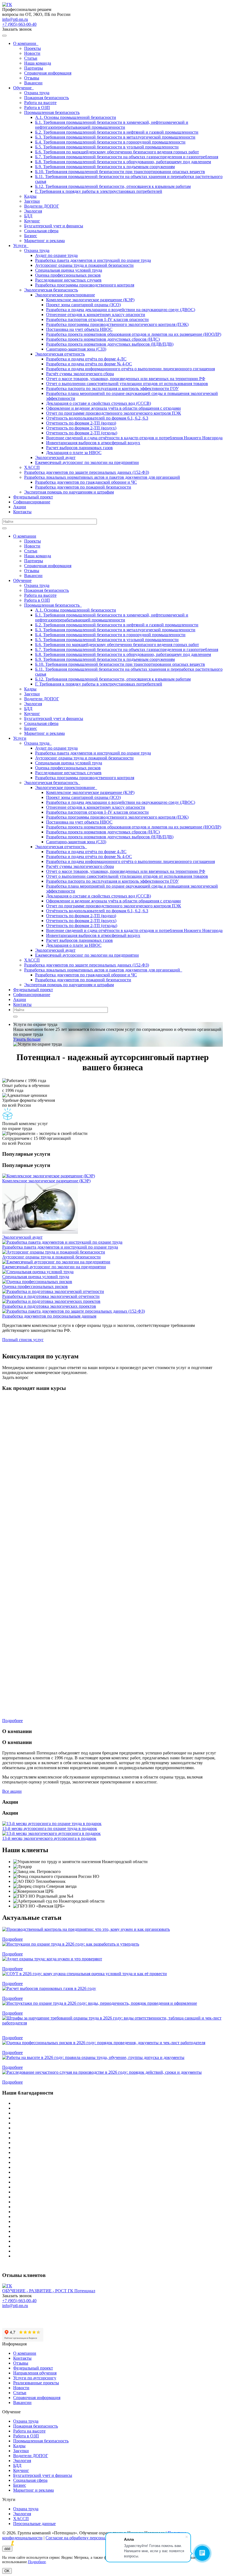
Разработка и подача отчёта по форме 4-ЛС (86, 359)
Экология (33, 211)
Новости (32, 53)
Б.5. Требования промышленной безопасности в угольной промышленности (107, 147)
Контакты (22, 512)
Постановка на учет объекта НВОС (79, 329)
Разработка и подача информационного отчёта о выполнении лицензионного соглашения (130, 369)
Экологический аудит (55, 457)
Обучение (23, 88)
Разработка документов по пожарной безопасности (83, 487)
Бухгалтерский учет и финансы (54, 226)
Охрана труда (37, 93)
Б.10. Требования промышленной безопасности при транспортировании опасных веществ (120, 172)
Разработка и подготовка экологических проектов (49, 1306)
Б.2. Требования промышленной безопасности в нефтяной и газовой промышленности (117, 132)
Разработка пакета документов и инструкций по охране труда (93, 260)
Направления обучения (35, 2373)
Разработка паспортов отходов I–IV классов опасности (97, 319)
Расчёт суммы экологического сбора (80, 374)
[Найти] (4, 528)
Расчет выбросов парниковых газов (79, 448)
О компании (26, 43)
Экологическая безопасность (51, 290)
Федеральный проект (33, 497)
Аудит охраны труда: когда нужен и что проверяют (50, 1964)
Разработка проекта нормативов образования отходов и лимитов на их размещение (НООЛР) (134, 334)
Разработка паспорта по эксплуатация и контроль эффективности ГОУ (112, 388)
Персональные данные (34, 2524)
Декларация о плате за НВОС (74, 453)
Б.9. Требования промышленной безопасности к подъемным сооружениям (105, 167)
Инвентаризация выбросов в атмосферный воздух (93, 443)
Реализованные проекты (36, 2383)
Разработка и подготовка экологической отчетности (51, 1296)
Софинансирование (32, 502)
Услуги (21, 246)
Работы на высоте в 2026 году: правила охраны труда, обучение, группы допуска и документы (91, 2062)
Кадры (30, 196)
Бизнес (31, 236)
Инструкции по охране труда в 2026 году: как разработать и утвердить (68, 1949)
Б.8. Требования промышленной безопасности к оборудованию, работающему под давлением (123, 162)
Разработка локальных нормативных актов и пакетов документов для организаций (102, 477)
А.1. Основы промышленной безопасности (76, 117)
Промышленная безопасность (52, 112)
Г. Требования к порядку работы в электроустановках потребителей (99, 191)
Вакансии (33, 83)
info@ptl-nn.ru (15, 19)
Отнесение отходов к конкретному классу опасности (96, 315)
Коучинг (32, 221)
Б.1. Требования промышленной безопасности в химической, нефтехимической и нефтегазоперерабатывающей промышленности (112, 125)
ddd (7, 2549)
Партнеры (34, 68)
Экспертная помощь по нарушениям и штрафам (69, 492)
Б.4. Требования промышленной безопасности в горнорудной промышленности (110, 142)
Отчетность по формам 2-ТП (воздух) (81, 428)
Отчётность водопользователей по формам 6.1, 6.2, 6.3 (97, 418)
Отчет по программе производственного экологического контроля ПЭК (114, 413)
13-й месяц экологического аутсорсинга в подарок (49, 1838)
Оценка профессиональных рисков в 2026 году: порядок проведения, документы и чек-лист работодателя (102, 2048)
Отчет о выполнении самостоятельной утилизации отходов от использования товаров (127, 384)
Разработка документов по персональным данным (49, 1316)
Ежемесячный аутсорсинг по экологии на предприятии (87, 462)
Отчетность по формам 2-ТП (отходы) (82, 433)
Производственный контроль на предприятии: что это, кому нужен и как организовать (84, 1934)
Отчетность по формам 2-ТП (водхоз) (81, 423)
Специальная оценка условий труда (69, 270)
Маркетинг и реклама (44, 241)
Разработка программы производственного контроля (85, 285)
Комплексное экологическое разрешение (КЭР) (90, 300)
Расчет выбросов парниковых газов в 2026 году (47, 1993)
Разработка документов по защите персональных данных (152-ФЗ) (87, 472)
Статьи (31, 58)
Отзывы (32, 78)
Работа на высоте (40, 103)
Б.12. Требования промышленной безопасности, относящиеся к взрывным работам (113, 186)
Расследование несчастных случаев (68, 280)
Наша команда (38, 63)
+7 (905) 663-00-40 (19, 24)
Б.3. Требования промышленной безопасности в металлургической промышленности (115, 137)
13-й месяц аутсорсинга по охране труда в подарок (50, 1828)
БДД (28, 216)
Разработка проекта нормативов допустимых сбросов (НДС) (103, 339)
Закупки (32, 201)
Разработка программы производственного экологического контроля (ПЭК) (117, 324)
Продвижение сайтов (47, 2543)
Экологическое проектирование (65, 295)
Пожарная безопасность (47, 98)
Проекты (33, 48)
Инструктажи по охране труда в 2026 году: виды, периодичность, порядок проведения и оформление (97, 2008)
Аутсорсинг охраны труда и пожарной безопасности (84, 265)
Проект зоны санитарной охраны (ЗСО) (83, 305)
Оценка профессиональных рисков (68, 275)
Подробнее (12, 1939)
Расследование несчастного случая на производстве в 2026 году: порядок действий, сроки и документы (100, 2077)
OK (7, 2571)
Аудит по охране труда (56, 255)
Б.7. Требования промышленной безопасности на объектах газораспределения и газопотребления (127, 157)
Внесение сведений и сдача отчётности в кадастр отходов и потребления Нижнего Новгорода (134, 438)
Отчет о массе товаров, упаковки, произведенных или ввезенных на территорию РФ (126, 379)
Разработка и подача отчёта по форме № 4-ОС (89, 364)
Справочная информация (48, 73)
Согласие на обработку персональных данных (89, 2538)
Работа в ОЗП (37, 107)
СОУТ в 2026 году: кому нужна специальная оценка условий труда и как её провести (82, 1979)
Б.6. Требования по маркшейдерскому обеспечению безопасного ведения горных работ (117, 152)
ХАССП (32, 467)
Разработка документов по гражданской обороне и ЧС (86, 482)
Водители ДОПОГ (42, 206)
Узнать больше (27, 1039)
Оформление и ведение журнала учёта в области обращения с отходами (113, 408)
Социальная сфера (41, 231)
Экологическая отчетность (60, 354)
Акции (20, 507)
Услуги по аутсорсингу (35, 2378)
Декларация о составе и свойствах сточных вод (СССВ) (99, 403)
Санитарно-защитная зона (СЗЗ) (76, 349)
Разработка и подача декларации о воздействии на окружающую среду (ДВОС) (121, 310)
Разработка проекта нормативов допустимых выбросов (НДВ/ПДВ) (110, 344)
